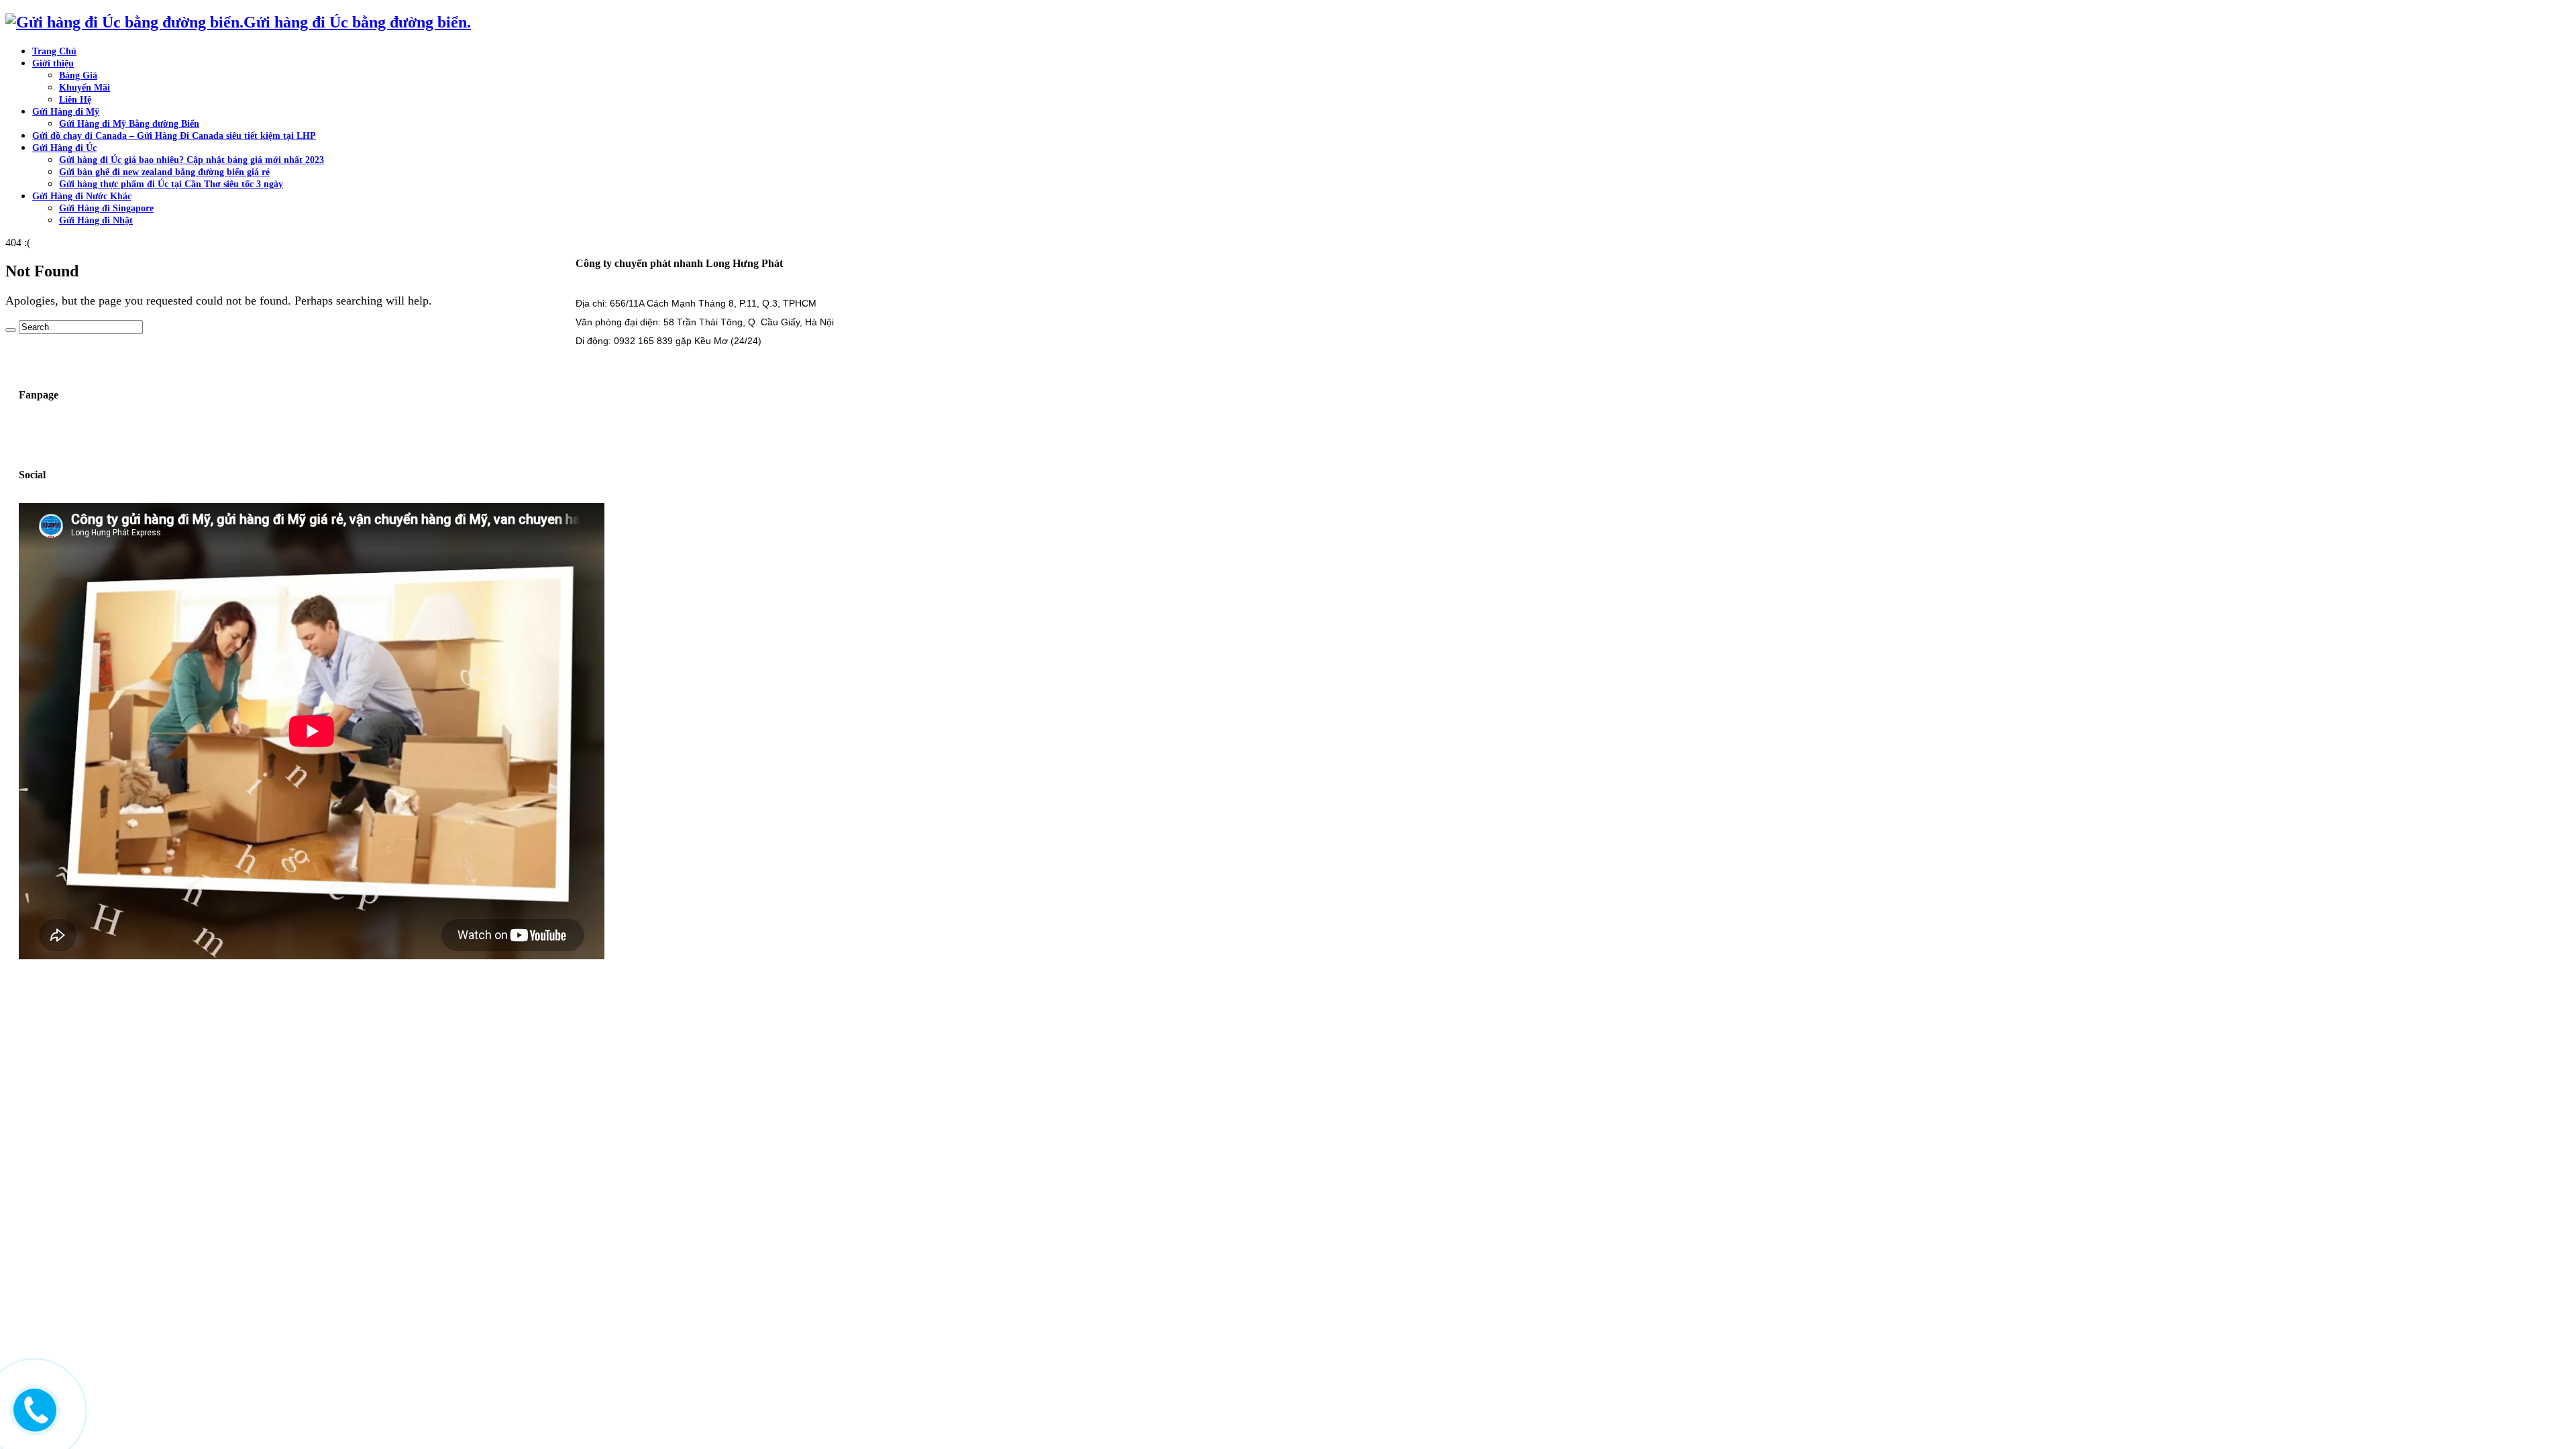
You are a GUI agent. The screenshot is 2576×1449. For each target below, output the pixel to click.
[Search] (11, 330)
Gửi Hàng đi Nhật (96, 220)
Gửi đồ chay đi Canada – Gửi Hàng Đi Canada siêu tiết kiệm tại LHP (174, 136)
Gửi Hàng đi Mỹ (66, 112)
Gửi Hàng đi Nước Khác (82, 196)
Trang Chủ (54, 51)
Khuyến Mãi (85, 88)
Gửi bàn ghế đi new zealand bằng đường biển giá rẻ (164, 172)
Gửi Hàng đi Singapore (106, 208)
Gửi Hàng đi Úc (64, 148)
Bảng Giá (78, 75)
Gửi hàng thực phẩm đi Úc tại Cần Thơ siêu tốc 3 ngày (171, 184)
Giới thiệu (53, 63)
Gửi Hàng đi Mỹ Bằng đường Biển (129, 124)
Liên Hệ (75, 100)
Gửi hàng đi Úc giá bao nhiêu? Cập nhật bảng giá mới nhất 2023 (192, 160)
